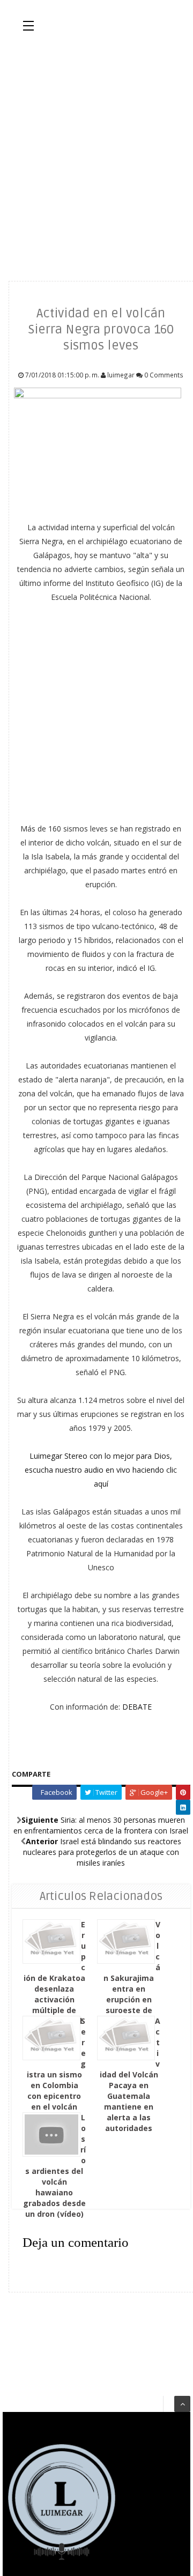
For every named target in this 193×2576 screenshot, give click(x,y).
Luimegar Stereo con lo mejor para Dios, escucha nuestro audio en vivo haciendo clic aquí (101, 1470)
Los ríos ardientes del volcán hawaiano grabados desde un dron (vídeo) (55, 2166)
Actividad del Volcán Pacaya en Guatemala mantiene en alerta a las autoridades (130, 2074)
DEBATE (137, 1707)
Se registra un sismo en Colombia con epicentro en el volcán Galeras (57, 2069)
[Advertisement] (96, 155)
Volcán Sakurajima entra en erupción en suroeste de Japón (132, 1973)
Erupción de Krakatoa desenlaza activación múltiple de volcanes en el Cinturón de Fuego (55, 1983)
